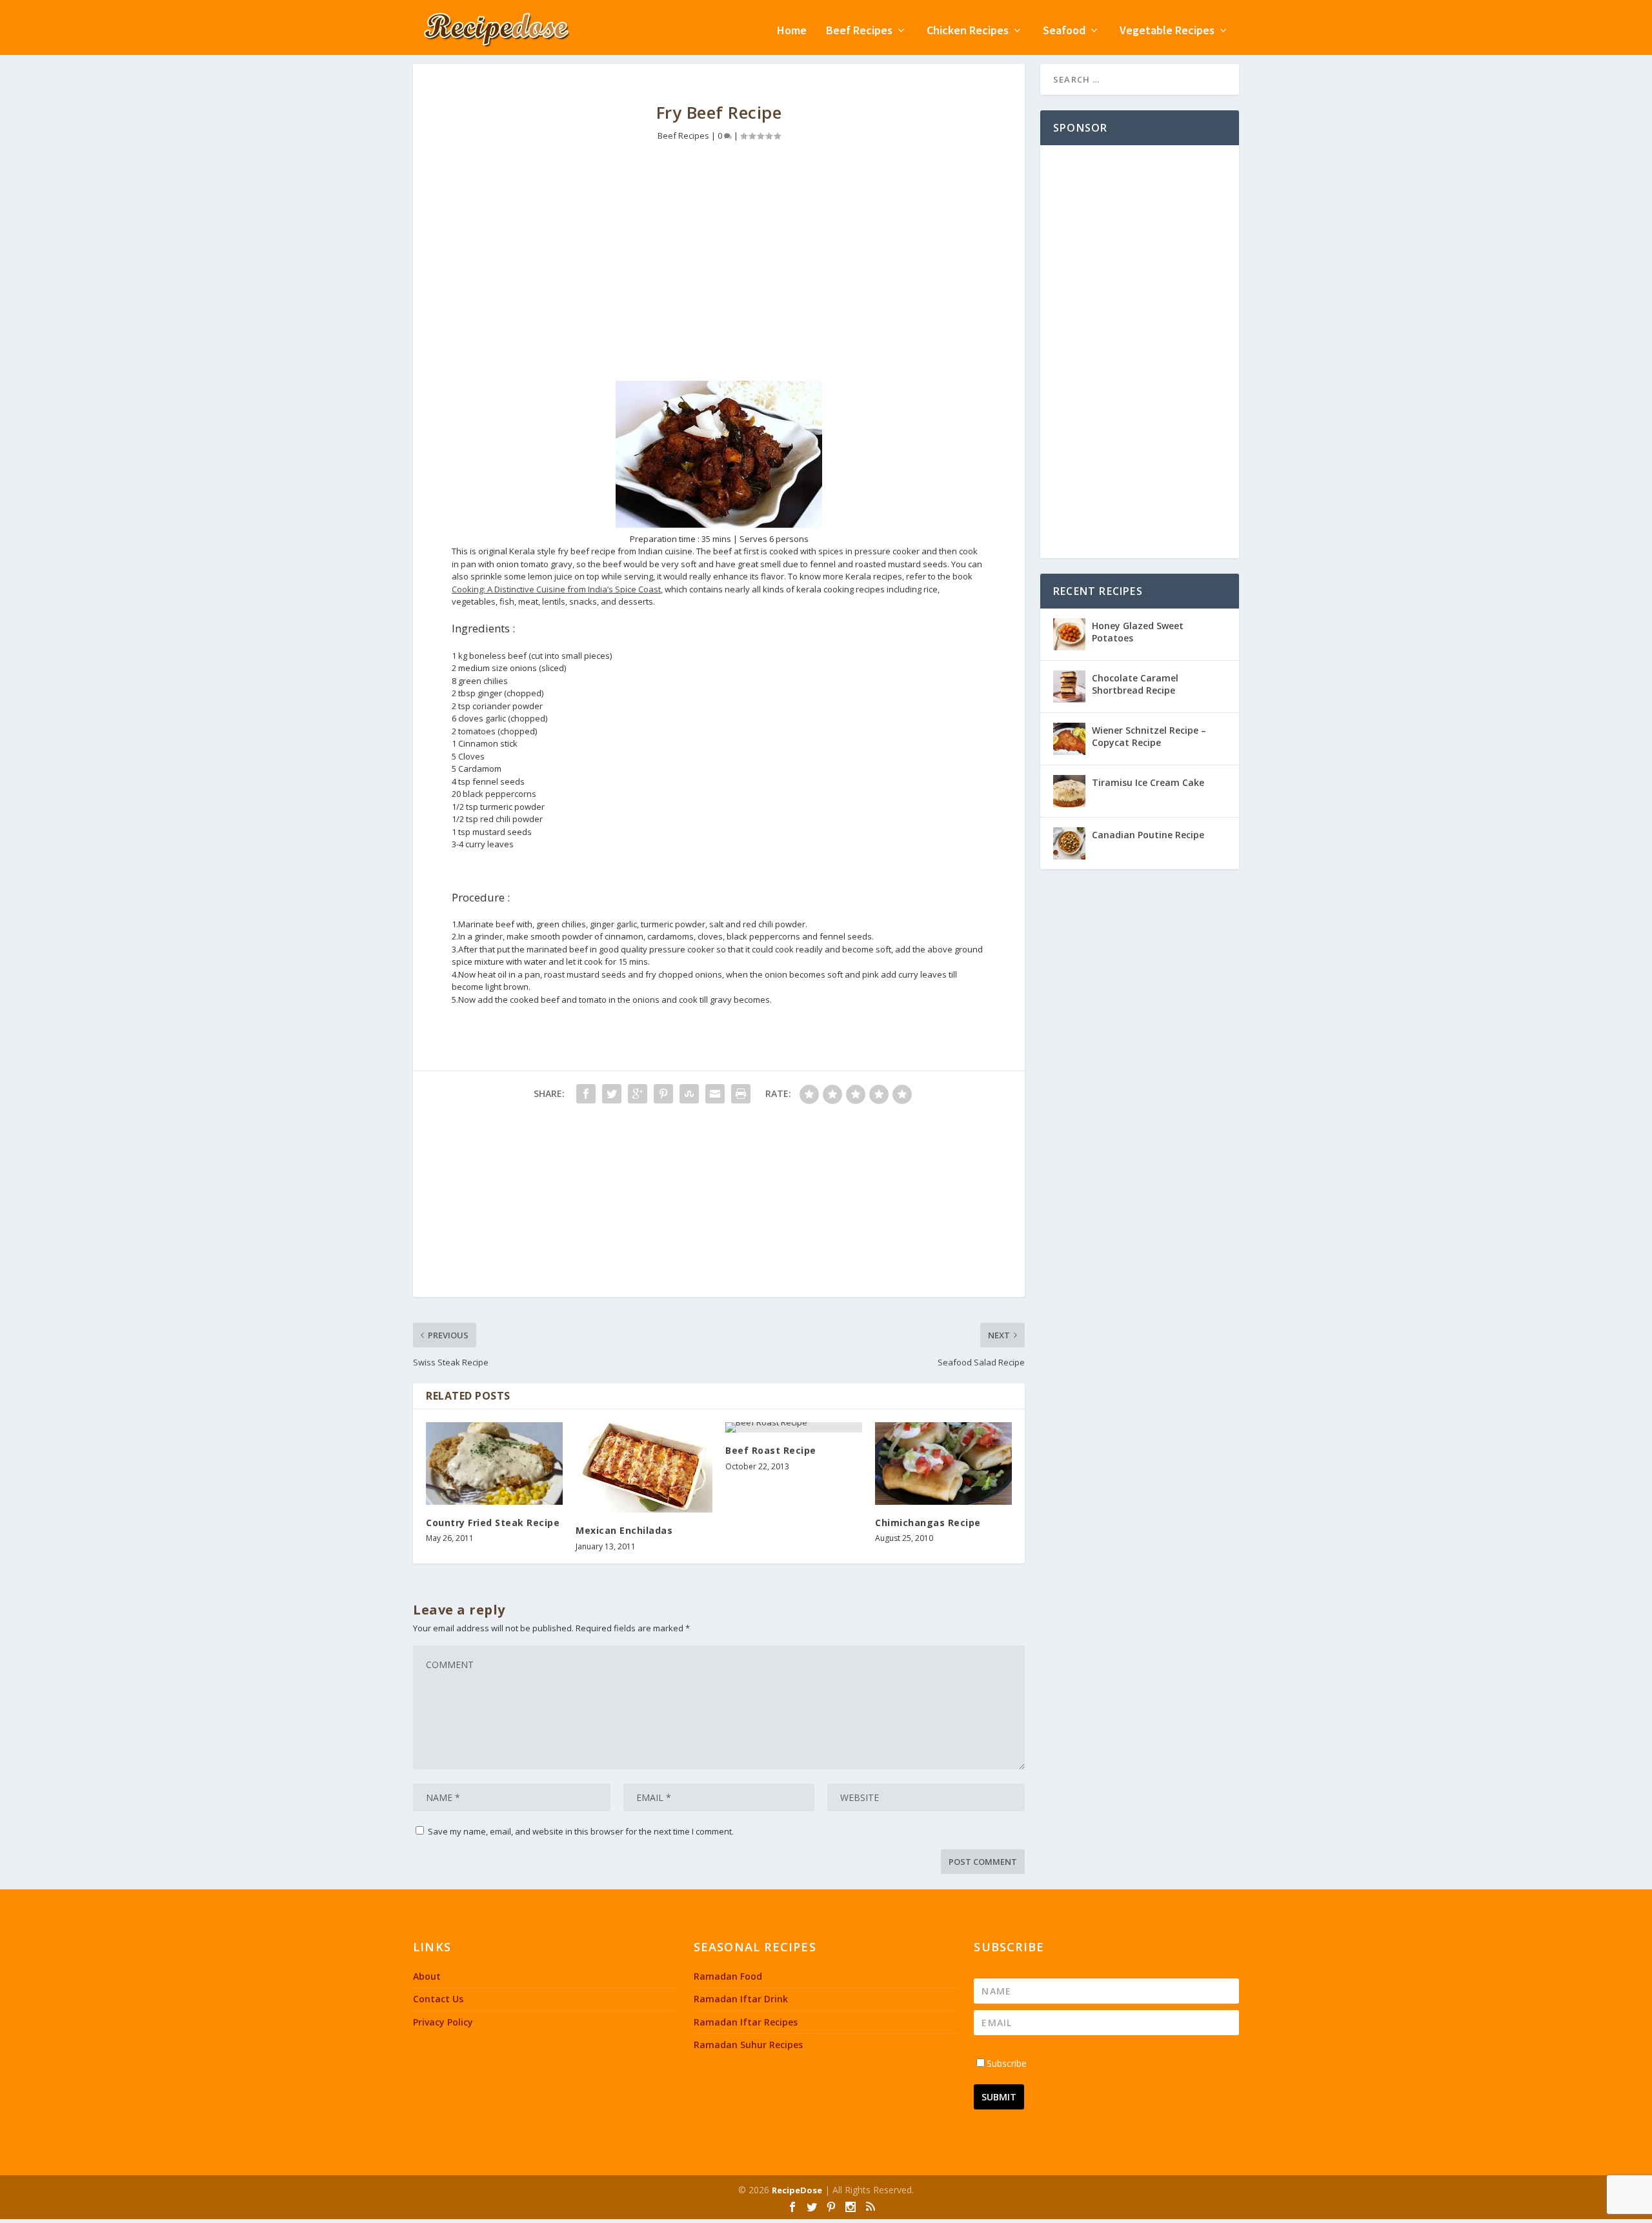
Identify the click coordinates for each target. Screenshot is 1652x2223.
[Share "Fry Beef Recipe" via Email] (715, 1094)
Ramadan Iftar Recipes (746, 2022)
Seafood (1064, 31)
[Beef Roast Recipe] (794, 1427)
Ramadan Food (728, 1976)
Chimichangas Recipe (928, 1523)
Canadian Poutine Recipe (1148, 835)
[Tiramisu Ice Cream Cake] (1069, 791)
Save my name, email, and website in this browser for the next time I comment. (581, 1831)
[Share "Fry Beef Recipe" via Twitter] (612, 1094)
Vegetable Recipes (1167, 31)
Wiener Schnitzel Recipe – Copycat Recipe (1149, 736)
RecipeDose (797, 2190)
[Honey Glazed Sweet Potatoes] (1069, 634)
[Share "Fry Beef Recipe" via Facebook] (586, 1094)
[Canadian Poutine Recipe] (1069, 843)
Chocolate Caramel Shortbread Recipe (1135, 684)
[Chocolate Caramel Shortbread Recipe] (1069, 687)
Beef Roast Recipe (771, 1450)
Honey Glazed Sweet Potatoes (1138, 631)
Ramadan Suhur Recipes (748, 2045)
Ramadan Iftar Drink (741, 1999)
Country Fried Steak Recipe (493, 1523)
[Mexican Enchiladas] (644, 1467)
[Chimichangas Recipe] (943, 1463)
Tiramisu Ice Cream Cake (1148, 782)
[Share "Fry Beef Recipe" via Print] (741, 1094)
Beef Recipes (859, 31)
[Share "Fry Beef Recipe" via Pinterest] (663, 1094)
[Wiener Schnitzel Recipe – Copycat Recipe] (1069, 739)
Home (792, 31)
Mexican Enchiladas (624, 1530)
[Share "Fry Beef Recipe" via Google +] (638, 1094)
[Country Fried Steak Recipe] (494, 1463)
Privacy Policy (443, 2022)
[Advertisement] (719, 271)
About (427, 1976)
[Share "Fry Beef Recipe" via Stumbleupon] (689, 1094)
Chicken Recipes (968, 31)
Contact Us (438, 1999)
